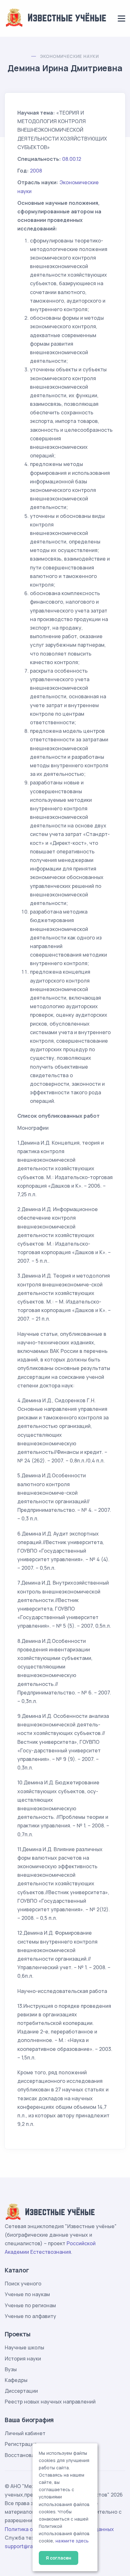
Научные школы (24, 2347)
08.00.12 (72, 159)
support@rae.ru (24, 2546)
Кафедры (16, 2380)
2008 (36, 171)
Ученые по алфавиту (30, 2316)
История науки (23, 2359)
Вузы (11, 2369)
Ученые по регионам (30, 2305)
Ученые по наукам (27, 2294)
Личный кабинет (25, 2433)
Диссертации (21, 2391)
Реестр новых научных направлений (50, 2402)
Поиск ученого (23, 2284)
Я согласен (59, 2558)
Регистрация (21, 2444)
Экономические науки (70, 56)
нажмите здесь (72, 2541)
